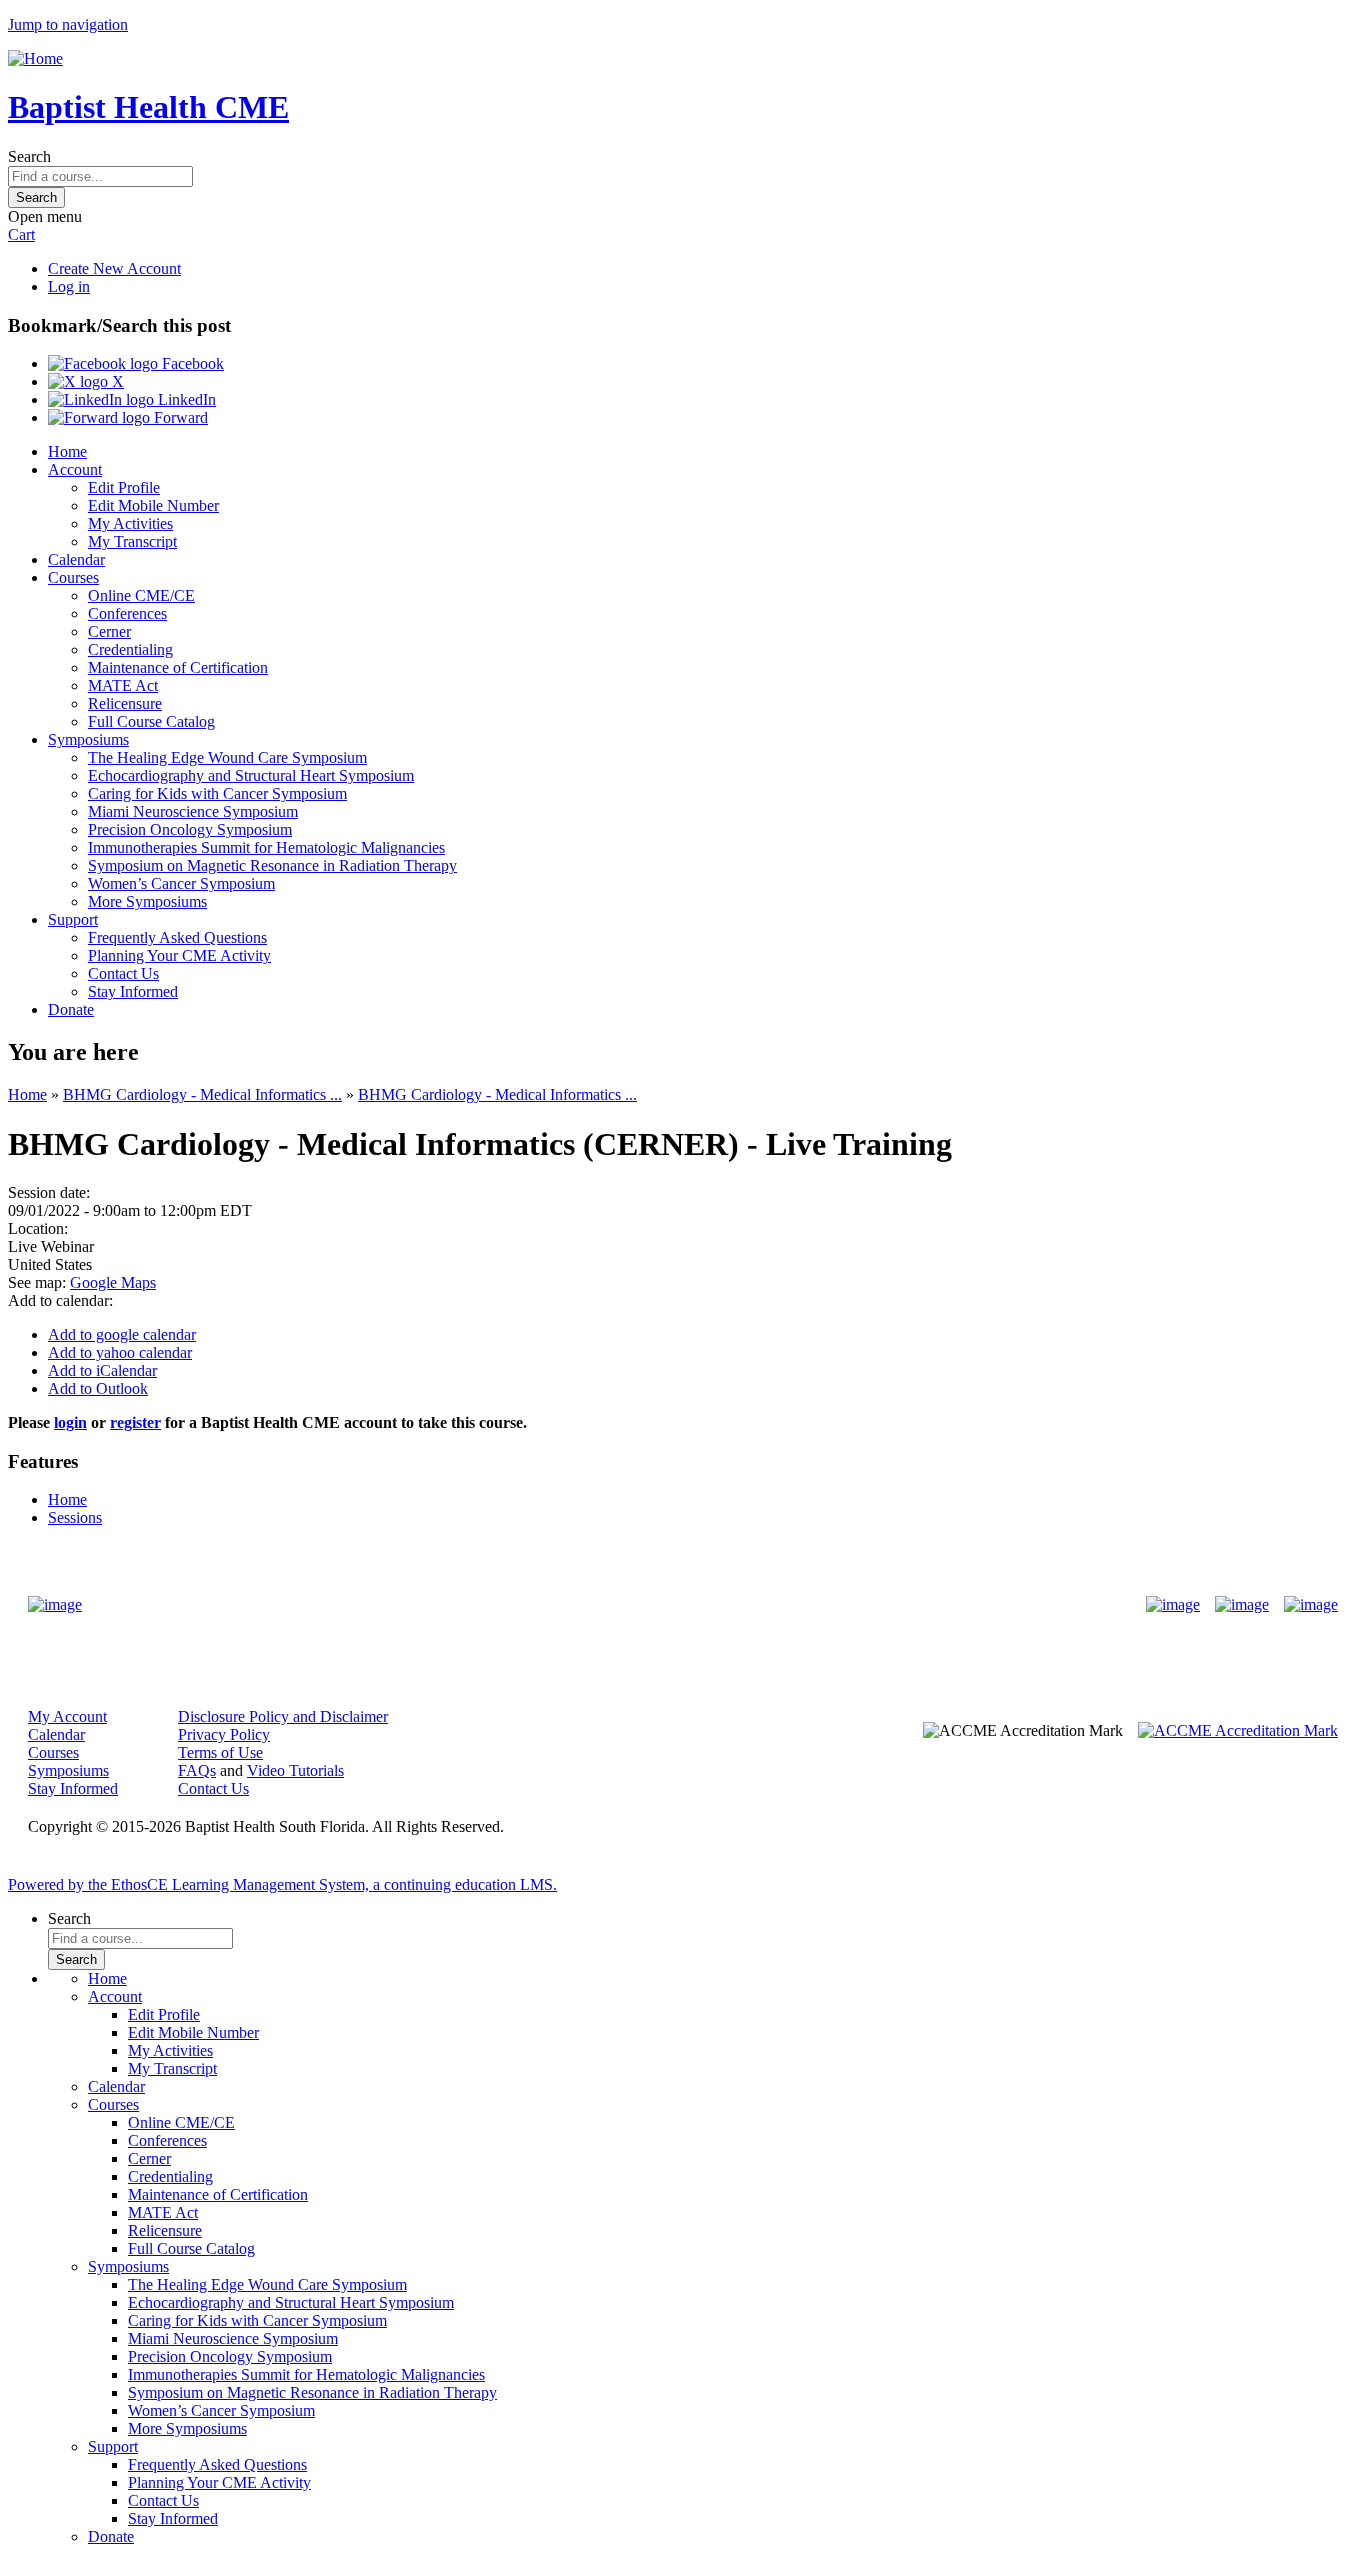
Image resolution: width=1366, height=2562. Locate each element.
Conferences (127, 613)
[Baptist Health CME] (55, 1605)
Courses (73, 577)
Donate (71, 1009)
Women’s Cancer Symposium (181, 883)
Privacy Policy (224, 1734)
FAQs (197, 1770)
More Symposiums (147, 901)
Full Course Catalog (151, 721)
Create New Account (114, 268)
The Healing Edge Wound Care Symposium (227, 757)
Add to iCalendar (102, 1370)
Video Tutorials (295, 1770)
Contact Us (123, 973)
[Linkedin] (1311, 1605)
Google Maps (113, 1282)
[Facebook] (1173, 1605)
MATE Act (123, 685)
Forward (179, 417)
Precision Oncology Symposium (190, 829)
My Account (67, 1716)
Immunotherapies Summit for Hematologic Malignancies (266, 847)
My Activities (130, 523)
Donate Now (620, 1604)
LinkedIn (185, 399)
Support (73, 919)
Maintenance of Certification (178, 667)
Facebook (191, 363)
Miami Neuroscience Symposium (193, 811)
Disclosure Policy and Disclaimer (283, 1716)
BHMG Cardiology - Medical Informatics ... (202, 1094)
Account (75, 469)
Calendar (76, 559)
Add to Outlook (98, 1388)
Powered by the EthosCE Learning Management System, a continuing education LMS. (282, 1884)
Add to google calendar (122, 1334)
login (70, 1422)
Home (67, 451)
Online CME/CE (141, 595)
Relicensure (125, 703)
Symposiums (88, 739)
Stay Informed (133, 991)
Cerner (109, 631)
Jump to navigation (68, 24)
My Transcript (132, 541)
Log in (69, 286)
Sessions (75, 1517)
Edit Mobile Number (153, 505)
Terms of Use (220, 1752)
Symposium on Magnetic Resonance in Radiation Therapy (272, 865)
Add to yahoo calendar (120, 1352)
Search (29, 156)
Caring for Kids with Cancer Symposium (217, 793)
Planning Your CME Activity (179, 955)
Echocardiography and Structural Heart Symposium (251, 775)
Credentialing (130, 649)
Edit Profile (124, 487)
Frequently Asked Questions (177, 937)
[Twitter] (1242, 1605)
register (135, 1422)
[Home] (35, 58)
